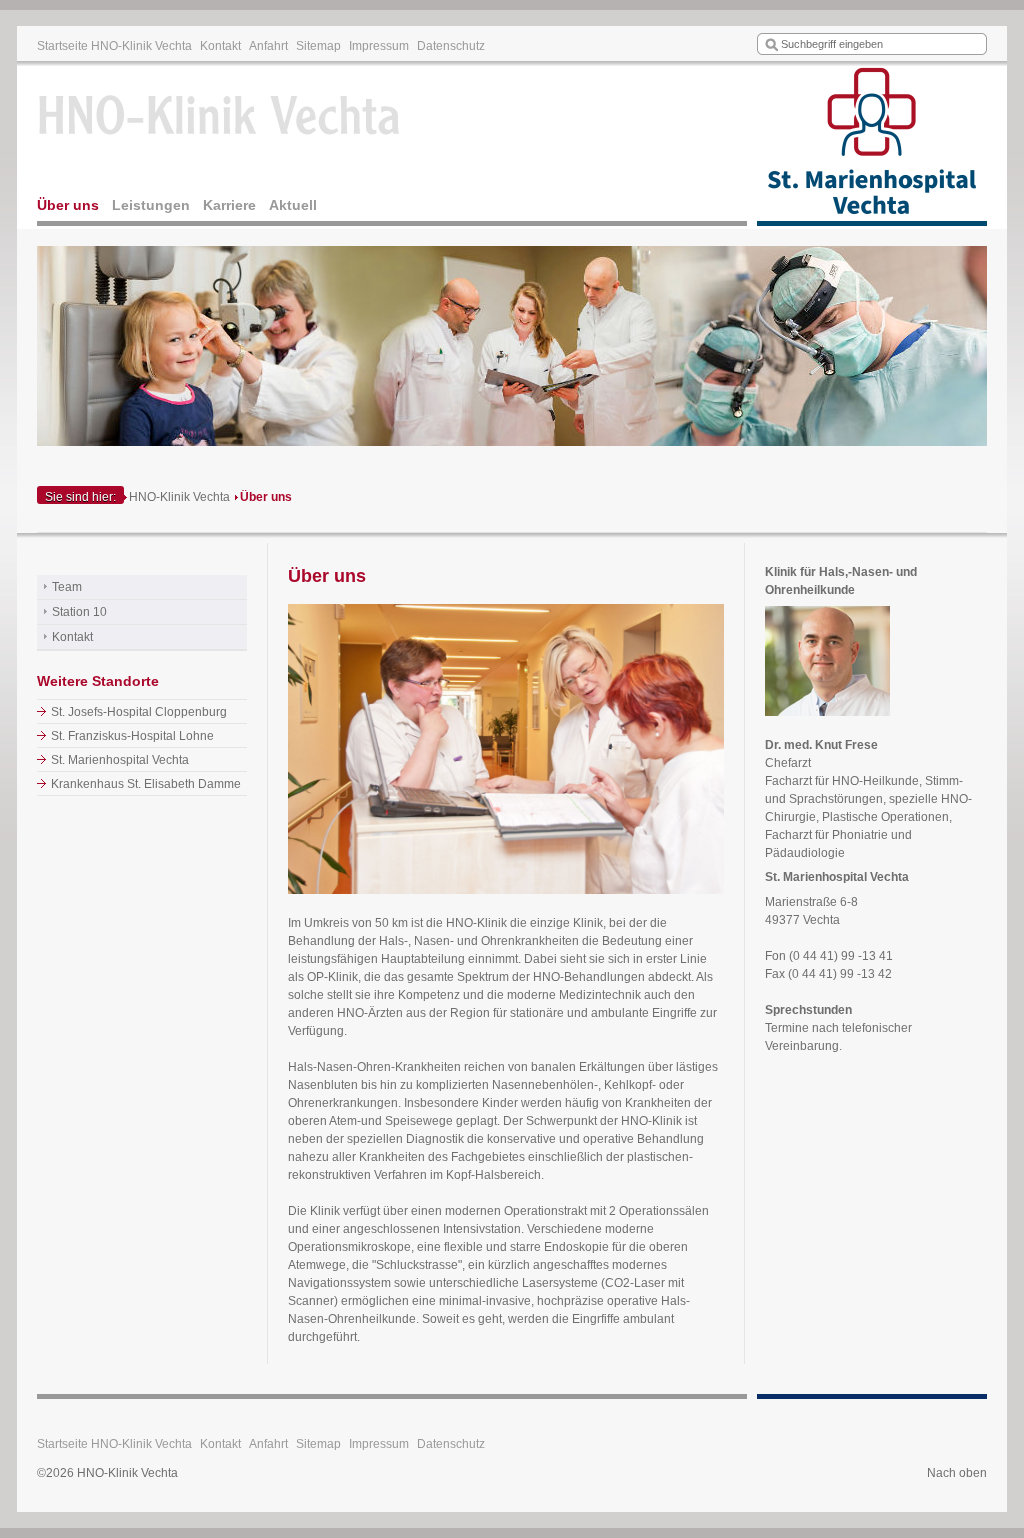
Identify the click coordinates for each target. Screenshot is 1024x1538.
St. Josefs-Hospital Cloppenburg (139, 712)
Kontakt (220, 46)
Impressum (379, 46)
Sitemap (318, 46)
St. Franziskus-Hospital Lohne (132, 736)
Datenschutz (451, 46)
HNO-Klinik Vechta (179, 497)
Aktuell (293, 205)
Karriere (229, 205)
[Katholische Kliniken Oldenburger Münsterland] (872, 146)
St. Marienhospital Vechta (120, 760)
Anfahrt (268, 46)
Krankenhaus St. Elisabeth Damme (146, 784)
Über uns (68, 205)
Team (67, 587)
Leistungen (151, 205)
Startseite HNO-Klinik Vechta (114, 46)
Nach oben (957, 1473)
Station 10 (79, 612)
